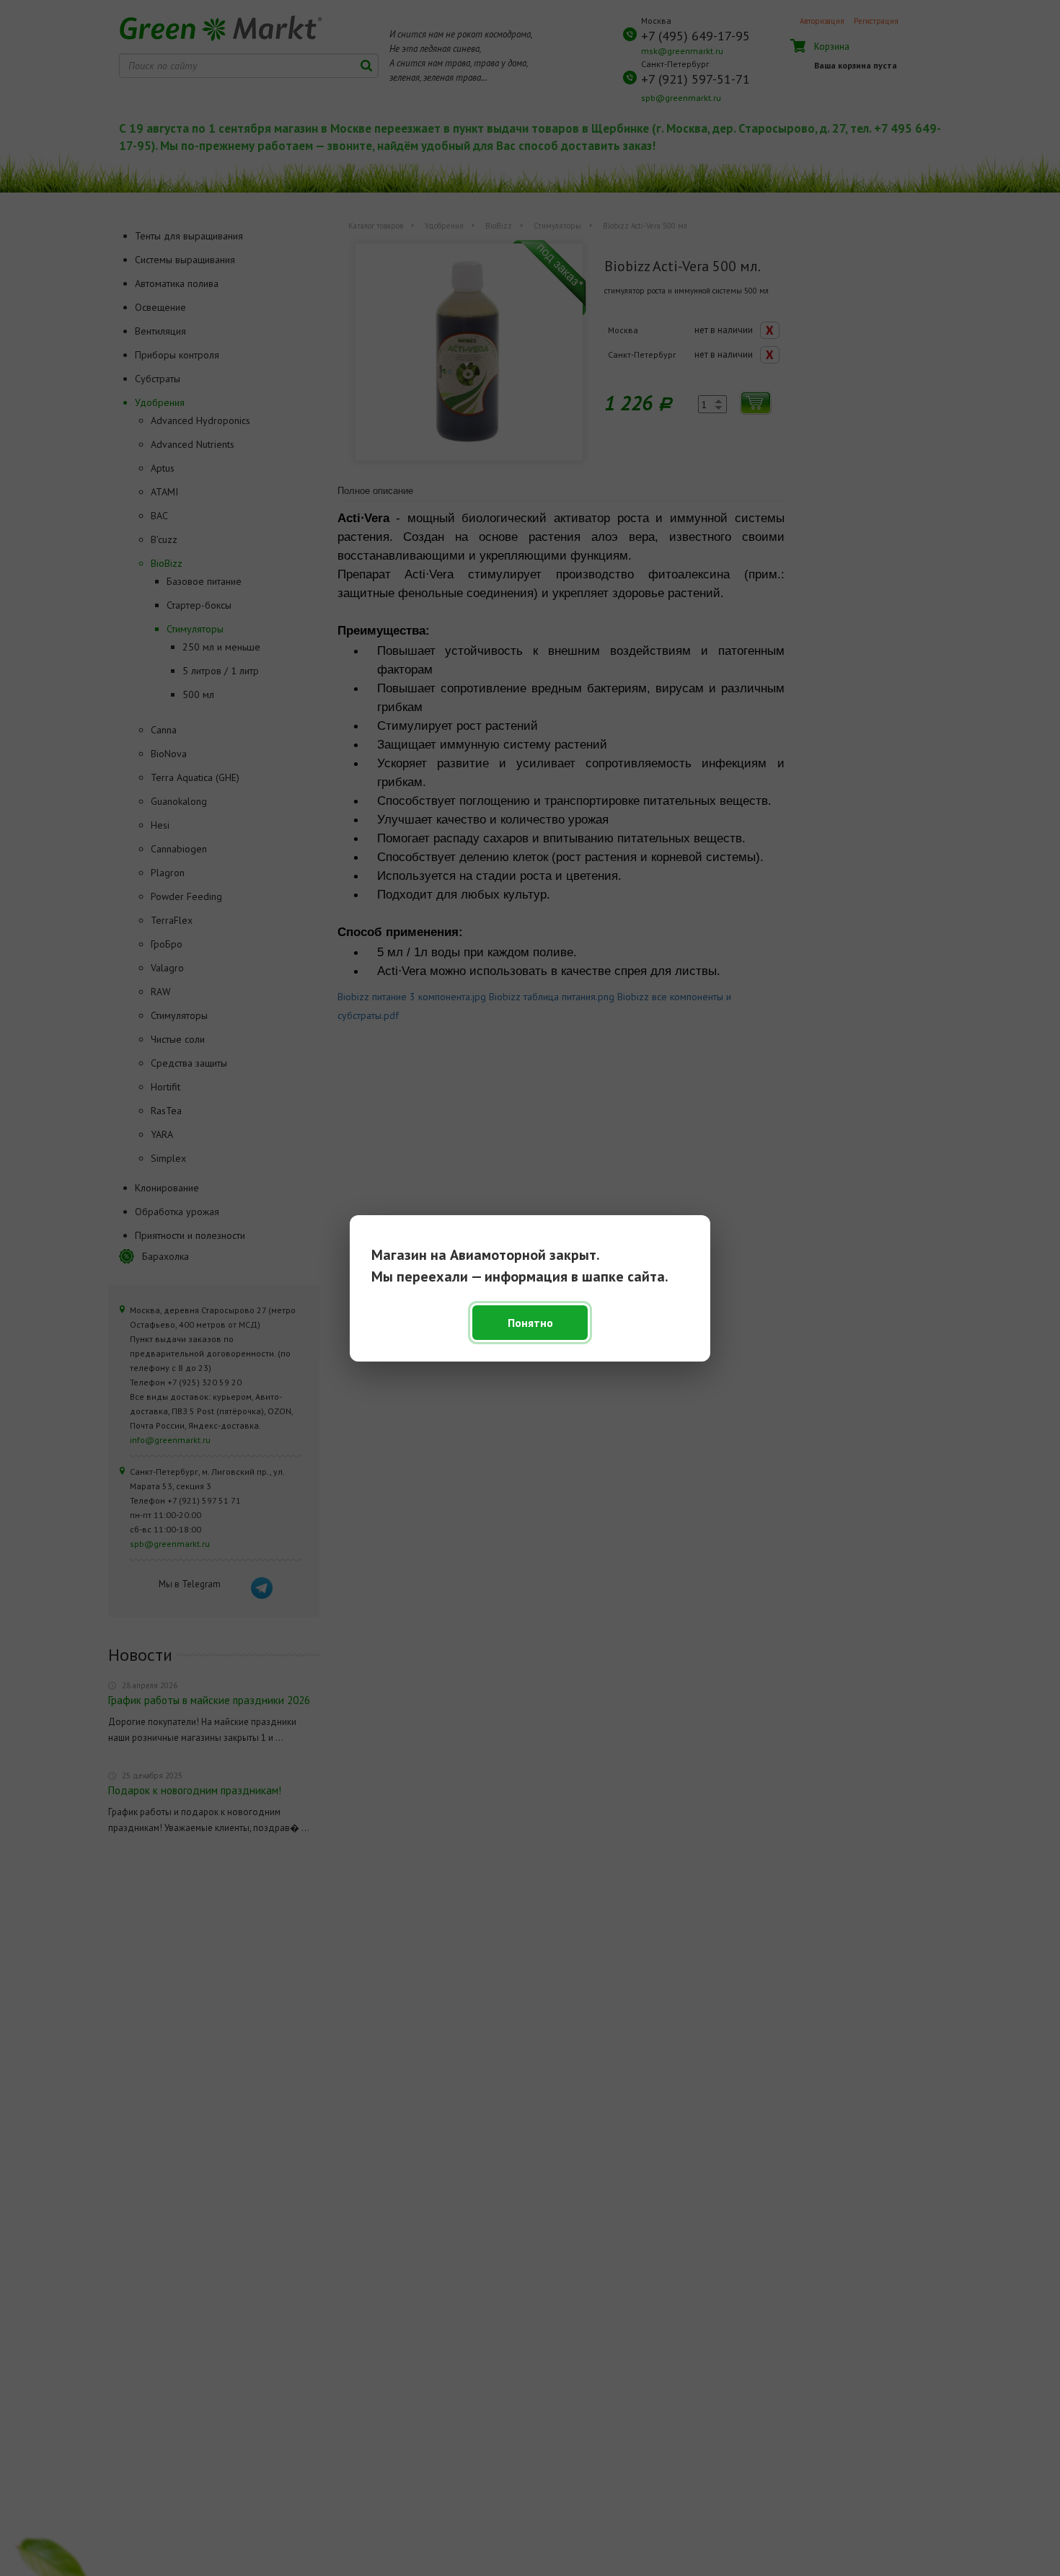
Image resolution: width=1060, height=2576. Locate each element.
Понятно (530, 1323)
